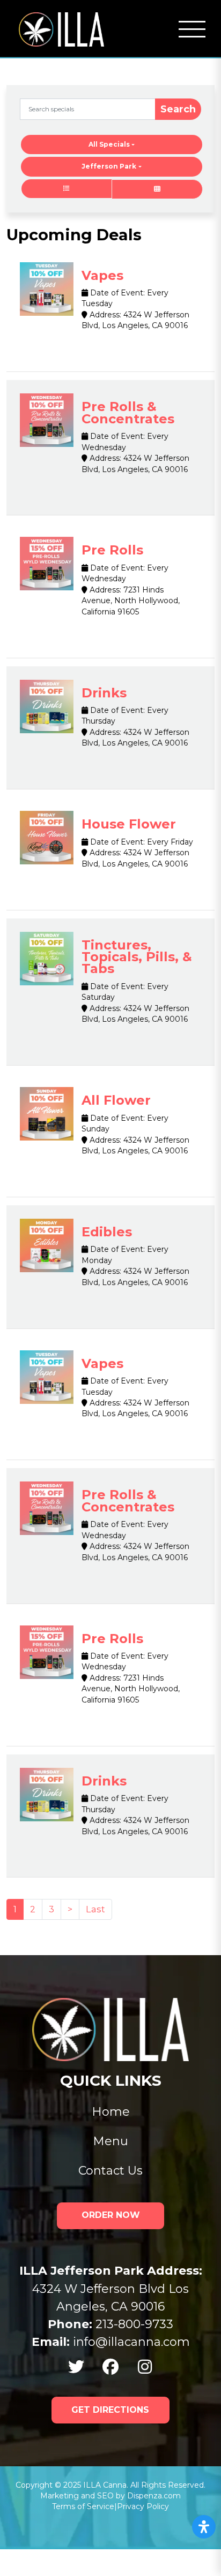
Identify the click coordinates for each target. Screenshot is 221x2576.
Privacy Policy (143, 2506)
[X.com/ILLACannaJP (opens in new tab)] (76, 2367)
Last (95, 1909)
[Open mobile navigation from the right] (192, 29)
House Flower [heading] (129, 824)
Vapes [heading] (102, 275)
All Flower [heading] (116, 1100)
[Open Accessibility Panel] (204, 2527)
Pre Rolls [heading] (112, 550)
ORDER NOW (111, 2215)
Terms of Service (83, 2506)
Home (111, 2112)
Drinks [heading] (104, 693)
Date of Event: (116, 293)
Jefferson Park (109, 166)
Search (178, 109)
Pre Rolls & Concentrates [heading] (128, 412)
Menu (110, 2141)
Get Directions (110, 2410)
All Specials (109, 144)
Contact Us (110, 2171)
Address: (104, 315)
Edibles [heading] (107, 1232)
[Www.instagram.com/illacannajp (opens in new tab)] (145, 2367)
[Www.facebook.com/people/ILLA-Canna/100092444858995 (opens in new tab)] (110, 2367)
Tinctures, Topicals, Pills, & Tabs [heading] (137, 957)
